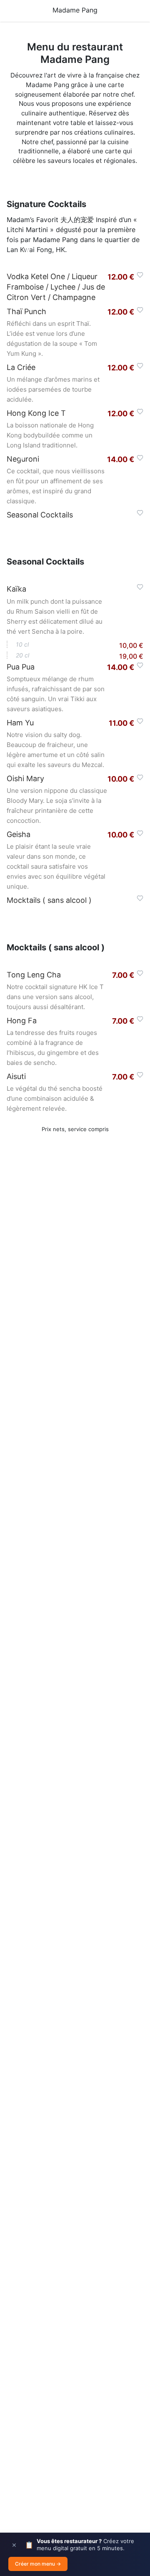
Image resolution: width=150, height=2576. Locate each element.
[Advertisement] (75, 1502)
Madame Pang (75, 10)
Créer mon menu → (38, 2564)
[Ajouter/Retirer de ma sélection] (140, 275)
